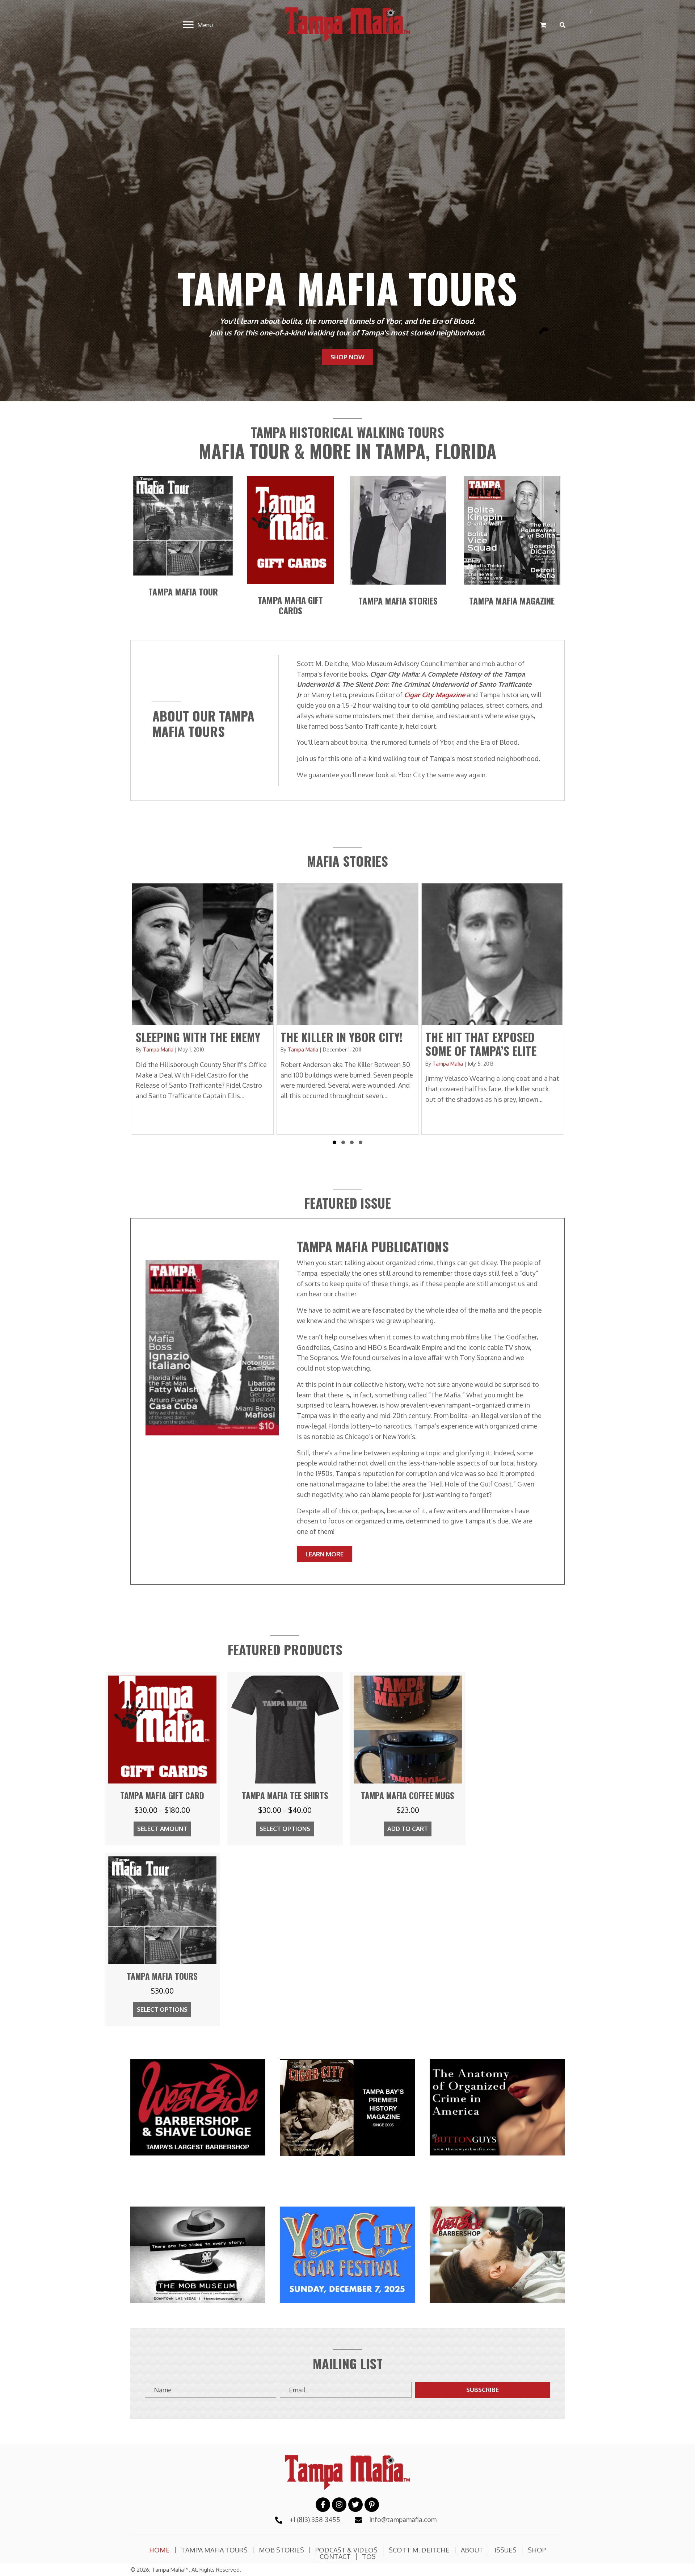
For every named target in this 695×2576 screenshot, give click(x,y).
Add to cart (408, 1829)
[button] (334, 1142)
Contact (335, 2556)
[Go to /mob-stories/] (398, 601)
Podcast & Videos (346, 2550)
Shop (537, 2550)
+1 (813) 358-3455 (315, 2519)
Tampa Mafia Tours (214, 2550)
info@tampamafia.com (403, 2519)
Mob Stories (281, 2550)
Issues (506, 2550)
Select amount (162, 1829)
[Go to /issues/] (512, 601)
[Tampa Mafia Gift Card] (162, 1759)
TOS (369, 2556)
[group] (203, 1009)
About (472, 2550)
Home (159, 2550)
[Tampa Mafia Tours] (162, 1939)
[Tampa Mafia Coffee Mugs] (408, 1759)
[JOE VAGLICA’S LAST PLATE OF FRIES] (347, 1009)
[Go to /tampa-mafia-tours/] (183, 592)
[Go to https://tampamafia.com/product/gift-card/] (290, 605)
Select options (285, 1829)
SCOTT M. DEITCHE (419, 2550)
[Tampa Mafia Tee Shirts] (285, 1759)
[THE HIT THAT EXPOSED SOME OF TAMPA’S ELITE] (203, 1009)
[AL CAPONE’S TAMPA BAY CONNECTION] (492, 1009)
